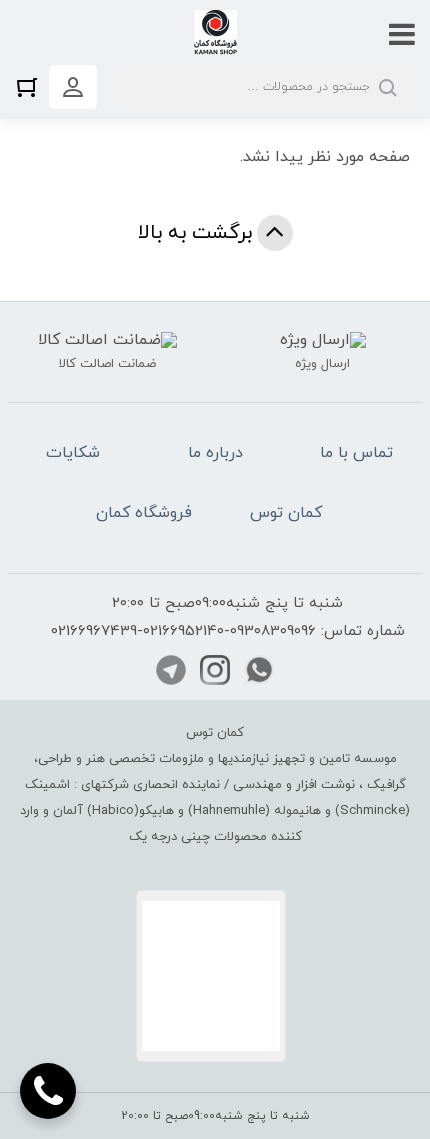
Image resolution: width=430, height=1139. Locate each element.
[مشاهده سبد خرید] (32, 86)
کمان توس (286, 513)
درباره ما (215, 453)
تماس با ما (356, 453)
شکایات (73, 453)
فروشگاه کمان (144, 513)
